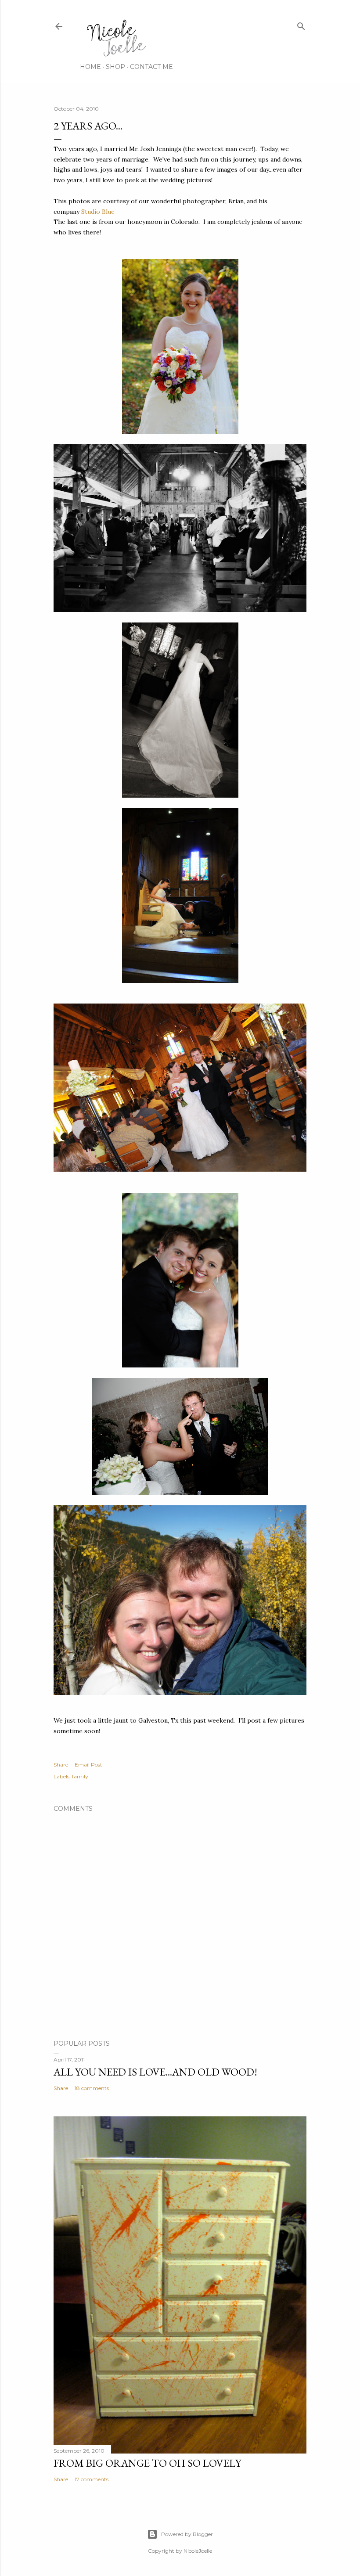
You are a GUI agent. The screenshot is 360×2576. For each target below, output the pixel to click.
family (80, 1776)
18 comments (92, 2088)
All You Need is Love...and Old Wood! (155, 2072)
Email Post (88, 1765)
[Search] (301, 24)
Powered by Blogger (187, 2534)
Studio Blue (98, 212)
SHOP (115, 67)
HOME (90, 67)
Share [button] (61, 1765)
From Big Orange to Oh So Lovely (147, 2463)
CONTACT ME (151, 67)
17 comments (92, 2479)
